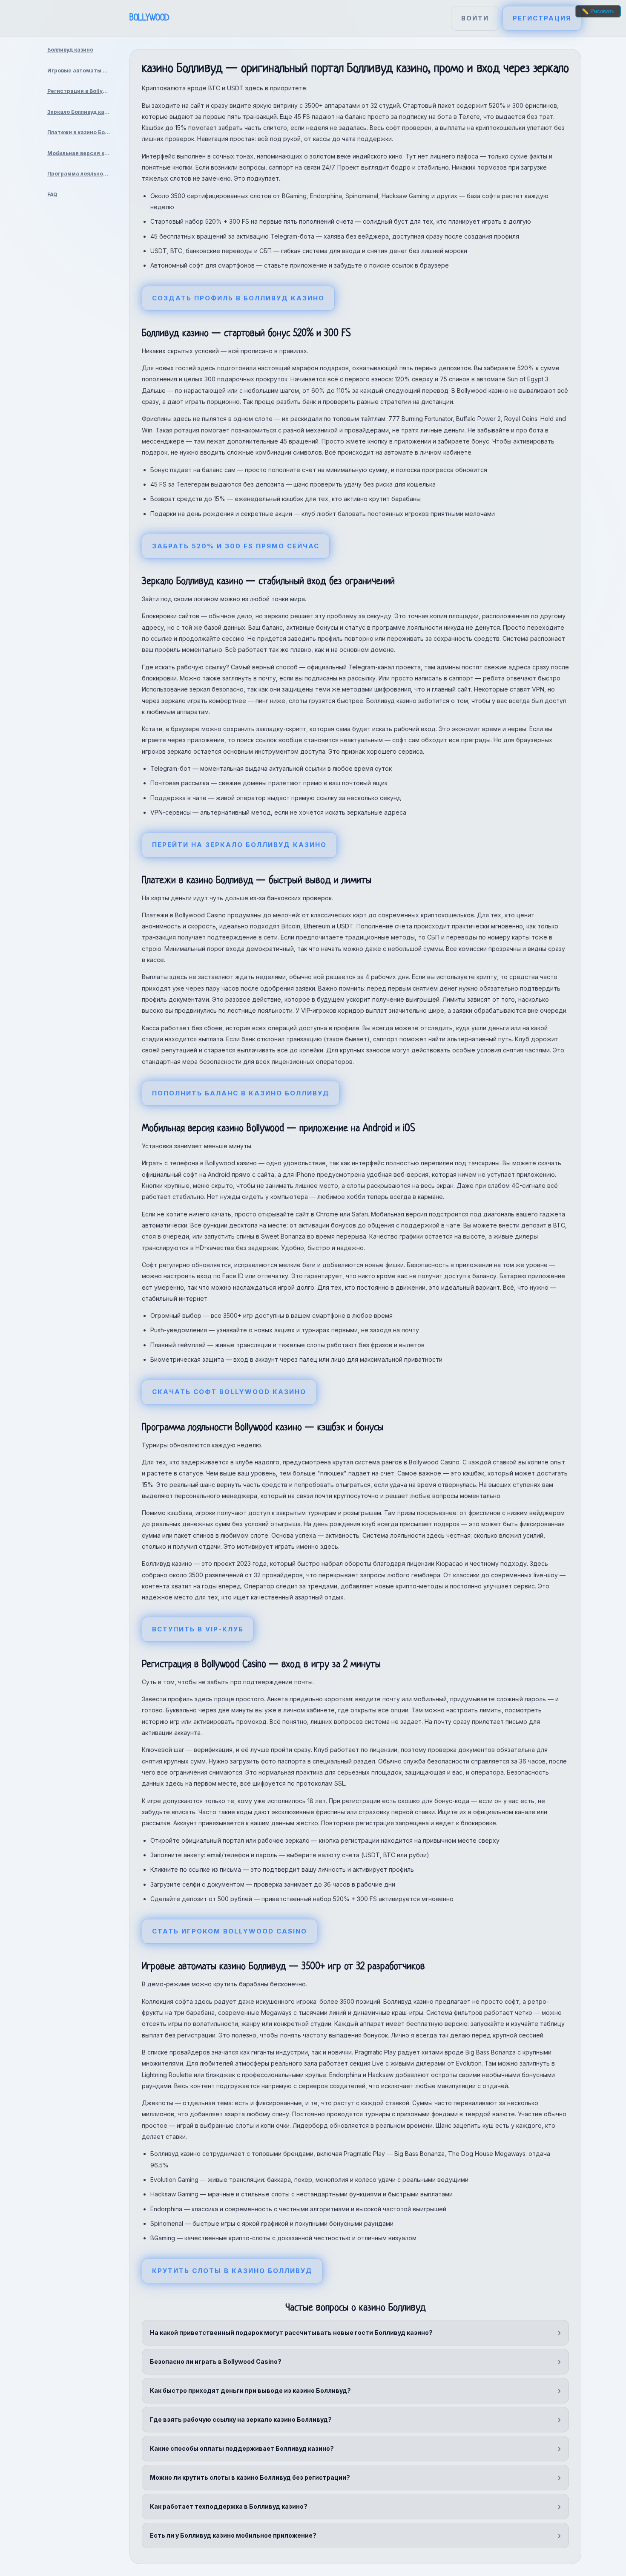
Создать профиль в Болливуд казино (238, 298)
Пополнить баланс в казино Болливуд (241, 1093)
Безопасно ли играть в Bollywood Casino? (216, 2361)
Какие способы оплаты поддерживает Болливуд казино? (242, 2448)
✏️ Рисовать (598, 11)
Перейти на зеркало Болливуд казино (239, 845)
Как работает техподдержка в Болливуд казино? (229, 2506)
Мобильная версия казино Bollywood (82, 153)
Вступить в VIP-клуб (198, 1629)
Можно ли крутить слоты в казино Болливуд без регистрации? (250, 2477)
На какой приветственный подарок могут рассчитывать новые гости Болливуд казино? (291, 2333)
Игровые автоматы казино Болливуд (82, 71)
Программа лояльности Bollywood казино (82, 174)
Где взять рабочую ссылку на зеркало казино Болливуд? (241, 2419)
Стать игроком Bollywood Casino (230, 1931)
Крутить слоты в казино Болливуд (232, 2271)
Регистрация (542, 18)
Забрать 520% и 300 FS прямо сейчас (236, 546)
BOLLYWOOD (149, 18)
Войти (475, 18)
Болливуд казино (70, 50)
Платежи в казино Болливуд (82, 132)
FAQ (52, 194)
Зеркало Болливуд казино (82, 112)
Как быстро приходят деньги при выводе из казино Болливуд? (250, 2390)
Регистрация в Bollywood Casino (82, 91)
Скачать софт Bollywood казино (229, 1392)
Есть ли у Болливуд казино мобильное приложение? (233, 2535)
